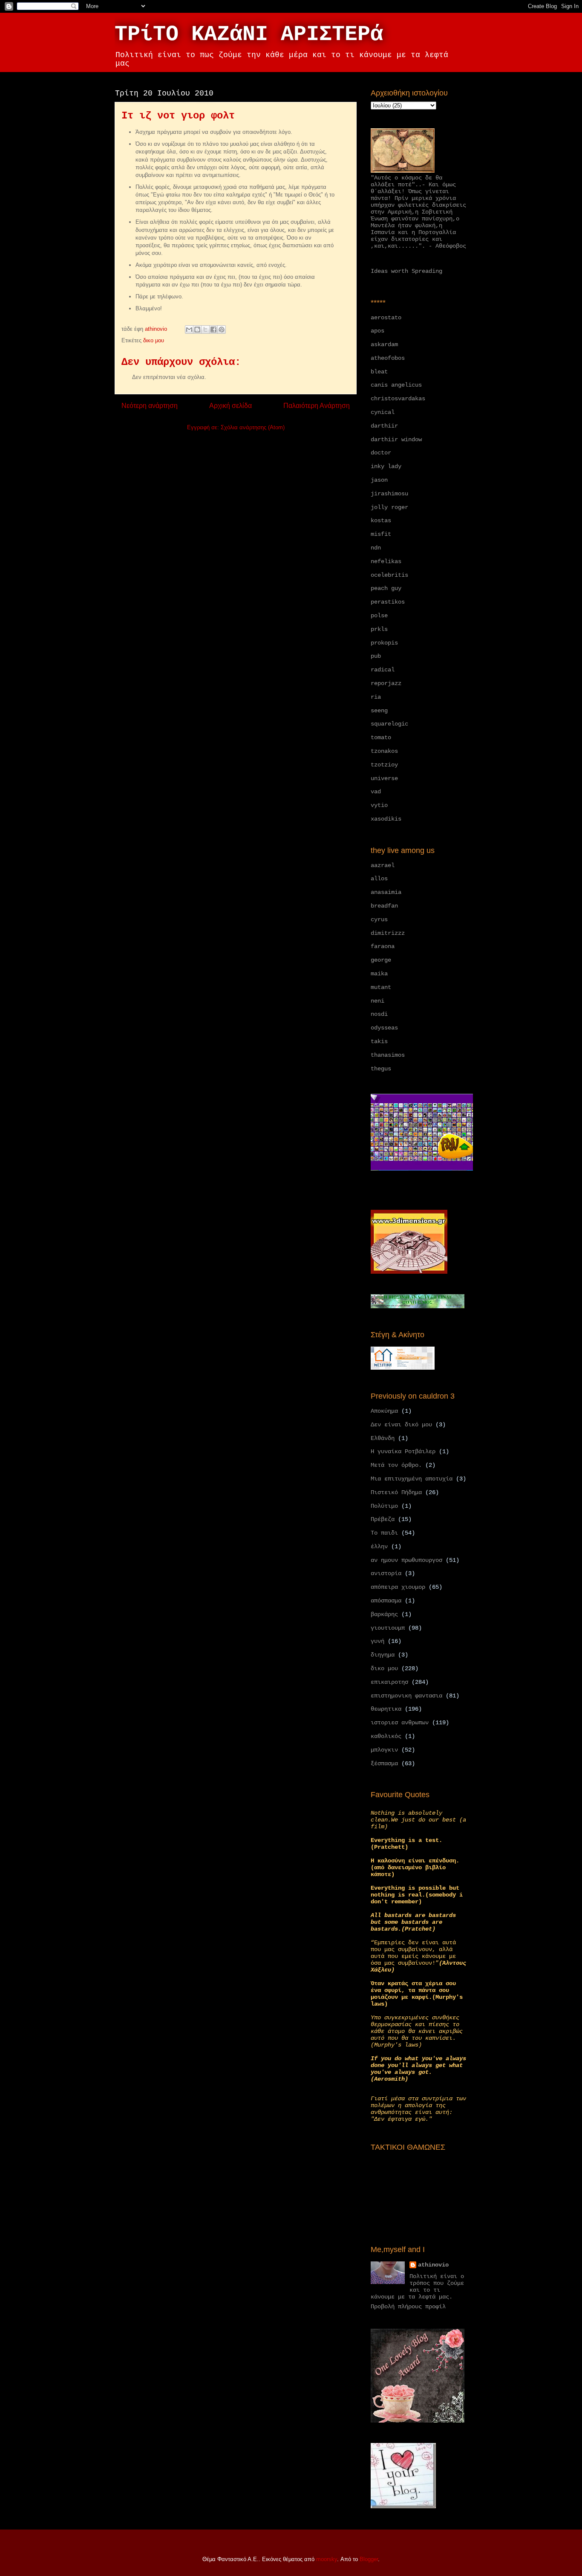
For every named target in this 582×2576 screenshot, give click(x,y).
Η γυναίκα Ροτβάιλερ (403, 1451)
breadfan (384, 906)
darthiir (384, 426)
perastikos (388, 602)
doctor (381, 453)
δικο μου (154, 340)
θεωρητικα (386, 1709)
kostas (381, 520)
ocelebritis (389, 575)
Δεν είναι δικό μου (401, 1425)
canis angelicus (396, 385)
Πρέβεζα (383, 1519)
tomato (381, 737)
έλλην (379, 1547)
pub (376, 656)
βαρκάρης (384, 1614)
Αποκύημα (384, 1411)
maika (379, 974)
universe (384, 778)
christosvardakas (398, 399)
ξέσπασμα (384, 1764)
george (381, 960)
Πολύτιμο (384, 1506)
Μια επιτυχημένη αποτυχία (412, 1479)
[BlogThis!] (197, 330)
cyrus (379, 919)
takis (379, 1041)
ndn (376, 548)
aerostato (386, 318)
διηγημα (383, 1655)
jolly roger (389, 507)
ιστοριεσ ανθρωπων (400, 1723)
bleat (379, 372)
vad (376, 792)
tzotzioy (384, 765)
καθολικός (386, 1736)
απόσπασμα (386, 1601)
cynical (383, 412)
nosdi (379, 1014)
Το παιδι (384, 1533)
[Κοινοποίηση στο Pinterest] (222, 330)
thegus (381, 1069)
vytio (379, 805)
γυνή (377, 1641)
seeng (379, 711)
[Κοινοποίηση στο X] (205, 330)
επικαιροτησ (389, 1682)
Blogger (369, 2559)
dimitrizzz (388, 933)
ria (376, 697)
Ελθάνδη (383, 1438)
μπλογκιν (384, 1750)
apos (377, 331)
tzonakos (384, 751)
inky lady (386, 466)
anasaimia (386, 892)
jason (379, 480)
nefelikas (386, 561)
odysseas (384, 1028)
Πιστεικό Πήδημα (396, 1492)
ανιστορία (386, 1573)
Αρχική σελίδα (230, 406)
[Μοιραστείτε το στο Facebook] (213, 330)
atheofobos (388, 358)
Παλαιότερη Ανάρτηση (317, 406)
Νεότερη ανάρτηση (150, 406)
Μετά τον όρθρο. (396, 1465)
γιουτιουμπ (388, 1628)
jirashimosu (389, 494)
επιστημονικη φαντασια (406, 1696)
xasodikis (386, 819)
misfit (381, 534)
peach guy (386, 588)
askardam (384, 344)
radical (383, 670)
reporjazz (386, 683)
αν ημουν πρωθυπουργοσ (406, 1560)
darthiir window (396, 439)
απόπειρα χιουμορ (398, 1587)
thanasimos (388, 1055)
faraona (383, 946)
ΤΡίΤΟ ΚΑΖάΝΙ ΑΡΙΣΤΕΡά (249, 34)
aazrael (383, 865)
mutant (381, 987)
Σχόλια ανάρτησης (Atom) (253, 427)
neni (377, 1001)
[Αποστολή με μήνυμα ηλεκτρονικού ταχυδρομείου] (189, 330)
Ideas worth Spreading (406, 271)
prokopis (384, 643)
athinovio (433, 2265)
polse (379, 616)
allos (379, 879)
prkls (379, 629)
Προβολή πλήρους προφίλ (408, 2307)
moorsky (327, 2559)
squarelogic (389, 724)
